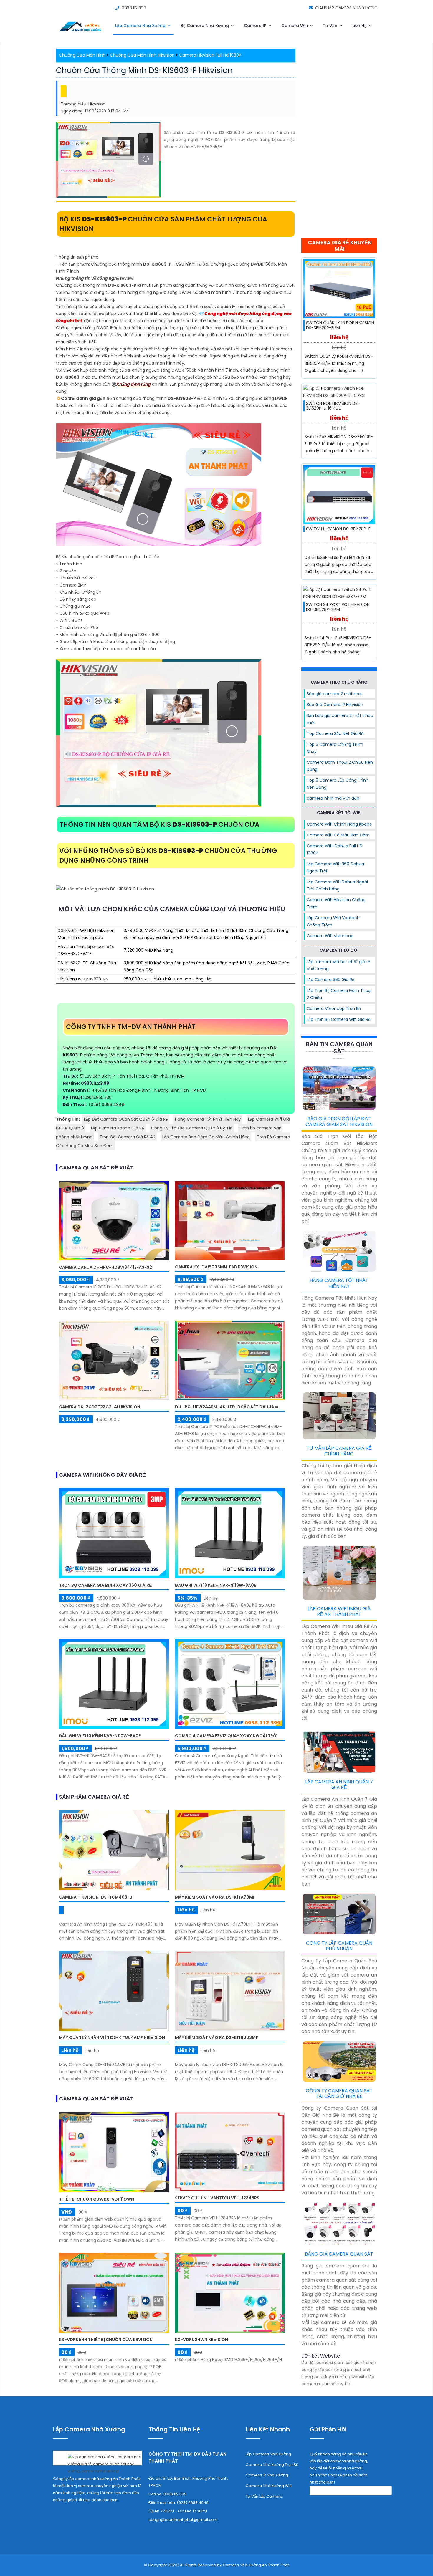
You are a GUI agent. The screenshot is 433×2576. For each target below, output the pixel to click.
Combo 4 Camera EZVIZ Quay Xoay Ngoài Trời (226, 1736)
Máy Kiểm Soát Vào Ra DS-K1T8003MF (216, 2037)
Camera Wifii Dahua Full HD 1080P (335, 849)
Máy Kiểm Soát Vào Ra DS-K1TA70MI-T (217, 1897)
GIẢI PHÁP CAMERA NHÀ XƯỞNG (346, 8)
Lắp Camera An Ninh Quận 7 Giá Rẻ (339, 1785)
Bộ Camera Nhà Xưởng (205, 26)
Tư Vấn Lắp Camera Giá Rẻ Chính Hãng (339, 1451)
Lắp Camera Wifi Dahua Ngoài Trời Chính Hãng (337, 885)
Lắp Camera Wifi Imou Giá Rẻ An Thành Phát (339, 1611)
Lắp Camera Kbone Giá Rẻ (118, 1128)
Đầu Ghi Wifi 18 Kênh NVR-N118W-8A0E (215, 1585)
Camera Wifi (295, 26)
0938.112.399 (134, 8)
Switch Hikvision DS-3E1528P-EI (339, 529)
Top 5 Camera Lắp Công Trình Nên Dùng (338, 784)
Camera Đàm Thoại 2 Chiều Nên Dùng (340, 766)
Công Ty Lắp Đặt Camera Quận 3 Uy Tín (192, 1128)
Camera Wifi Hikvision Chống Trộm (336, 903)
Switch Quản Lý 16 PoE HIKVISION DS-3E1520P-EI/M (340, 325)
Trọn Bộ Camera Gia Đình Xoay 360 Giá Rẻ (105, 1585)
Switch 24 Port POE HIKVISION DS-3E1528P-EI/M (338, 607)
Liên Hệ (360, 26)
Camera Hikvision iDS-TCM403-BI (96, 1897)
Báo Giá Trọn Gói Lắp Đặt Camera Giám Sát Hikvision (339, 1121)
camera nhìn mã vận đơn (333, 798)
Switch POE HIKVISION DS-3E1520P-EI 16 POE (333, 406)
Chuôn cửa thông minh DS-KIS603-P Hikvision (144, 70)
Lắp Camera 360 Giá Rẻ (330, 980)
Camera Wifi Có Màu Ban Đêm (338, 835)
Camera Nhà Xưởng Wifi (269, 2486)
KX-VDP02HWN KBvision (201, 2340)
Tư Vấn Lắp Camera (264, 2496)
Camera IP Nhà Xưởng (267, 2475)
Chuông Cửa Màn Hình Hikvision (142, 55)
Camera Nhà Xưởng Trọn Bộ (272, 2465)
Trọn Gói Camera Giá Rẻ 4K (127, 1137)
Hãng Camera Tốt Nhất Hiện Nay (208, 1119)
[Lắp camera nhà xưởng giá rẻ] (81, 32)
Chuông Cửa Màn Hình (82, 55)
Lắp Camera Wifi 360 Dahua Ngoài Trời (335, 867)
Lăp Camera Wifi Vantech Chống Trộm (333, 921)
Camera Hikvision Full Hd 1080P (210, 55)
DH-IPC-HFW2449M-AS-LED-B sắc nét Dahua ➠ (227, 1407)
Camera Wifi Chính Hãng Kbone (339, 824)
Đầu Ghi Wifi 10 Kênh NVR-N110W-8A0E (100, 1736)
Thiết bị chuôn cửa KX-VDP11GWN (96, 2199)
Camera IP (256, 26)
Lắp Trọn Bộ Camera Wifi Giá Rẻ (339, 1019)
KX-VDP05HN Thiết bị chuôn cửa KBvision (106, 2340)
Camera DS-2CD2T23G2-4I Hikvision (100, 1407)
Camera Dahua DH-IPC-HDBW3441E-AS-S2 (105, 1267)
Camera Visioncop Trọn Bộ (334, 1008)
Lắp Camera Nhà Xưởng (141, 26)
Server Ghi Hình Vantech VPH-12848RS (217, 2198)
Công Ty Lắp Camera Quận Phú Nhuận (339, 1946)
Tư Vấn (331, 26)
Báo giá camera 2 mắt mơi (334, 694)
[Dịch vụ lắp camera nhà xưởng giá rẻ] (97, 2462)
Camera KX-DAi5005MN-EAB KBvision (216, 1267)
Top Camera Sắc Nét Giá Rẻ (335, 733)
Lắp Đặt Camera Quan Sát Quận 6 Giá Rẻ (126, 1119)
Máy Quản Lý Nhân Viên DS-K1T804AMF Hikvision (112, 2037)
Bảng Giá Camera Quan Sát (339, 2254)
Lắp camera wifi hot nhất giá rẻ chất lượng (338, 965)
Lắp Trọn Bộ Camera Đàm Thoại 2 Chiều (339, 994)
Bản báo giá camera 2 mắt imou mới (340, 719)
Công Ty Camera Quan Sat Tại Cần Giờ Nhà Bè (339, 2093)
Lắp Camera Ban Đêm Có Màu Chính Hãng (206, 1137)
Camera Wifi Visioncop (330, 936)
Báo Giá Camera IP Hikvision (335, 705)
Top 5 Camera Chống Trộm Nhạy (335, 748)
